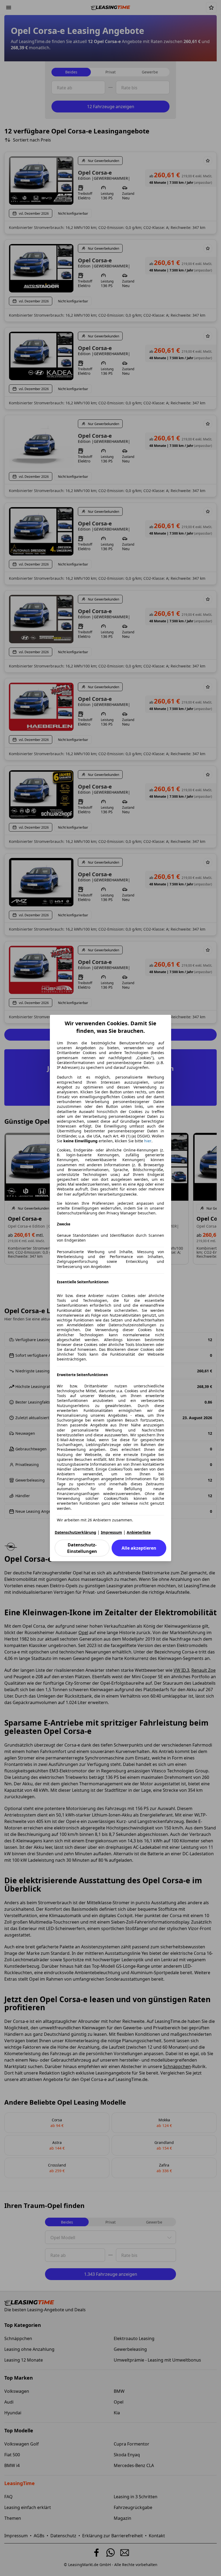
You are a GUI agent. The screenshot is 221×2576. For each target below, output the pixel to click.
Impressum (111, 1532)
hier (148, 1141)
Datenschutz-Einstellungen (82, 1548)
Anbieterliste (139, 1532)
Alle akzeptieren (139, 1548)
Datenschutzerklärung (75, 1532)
